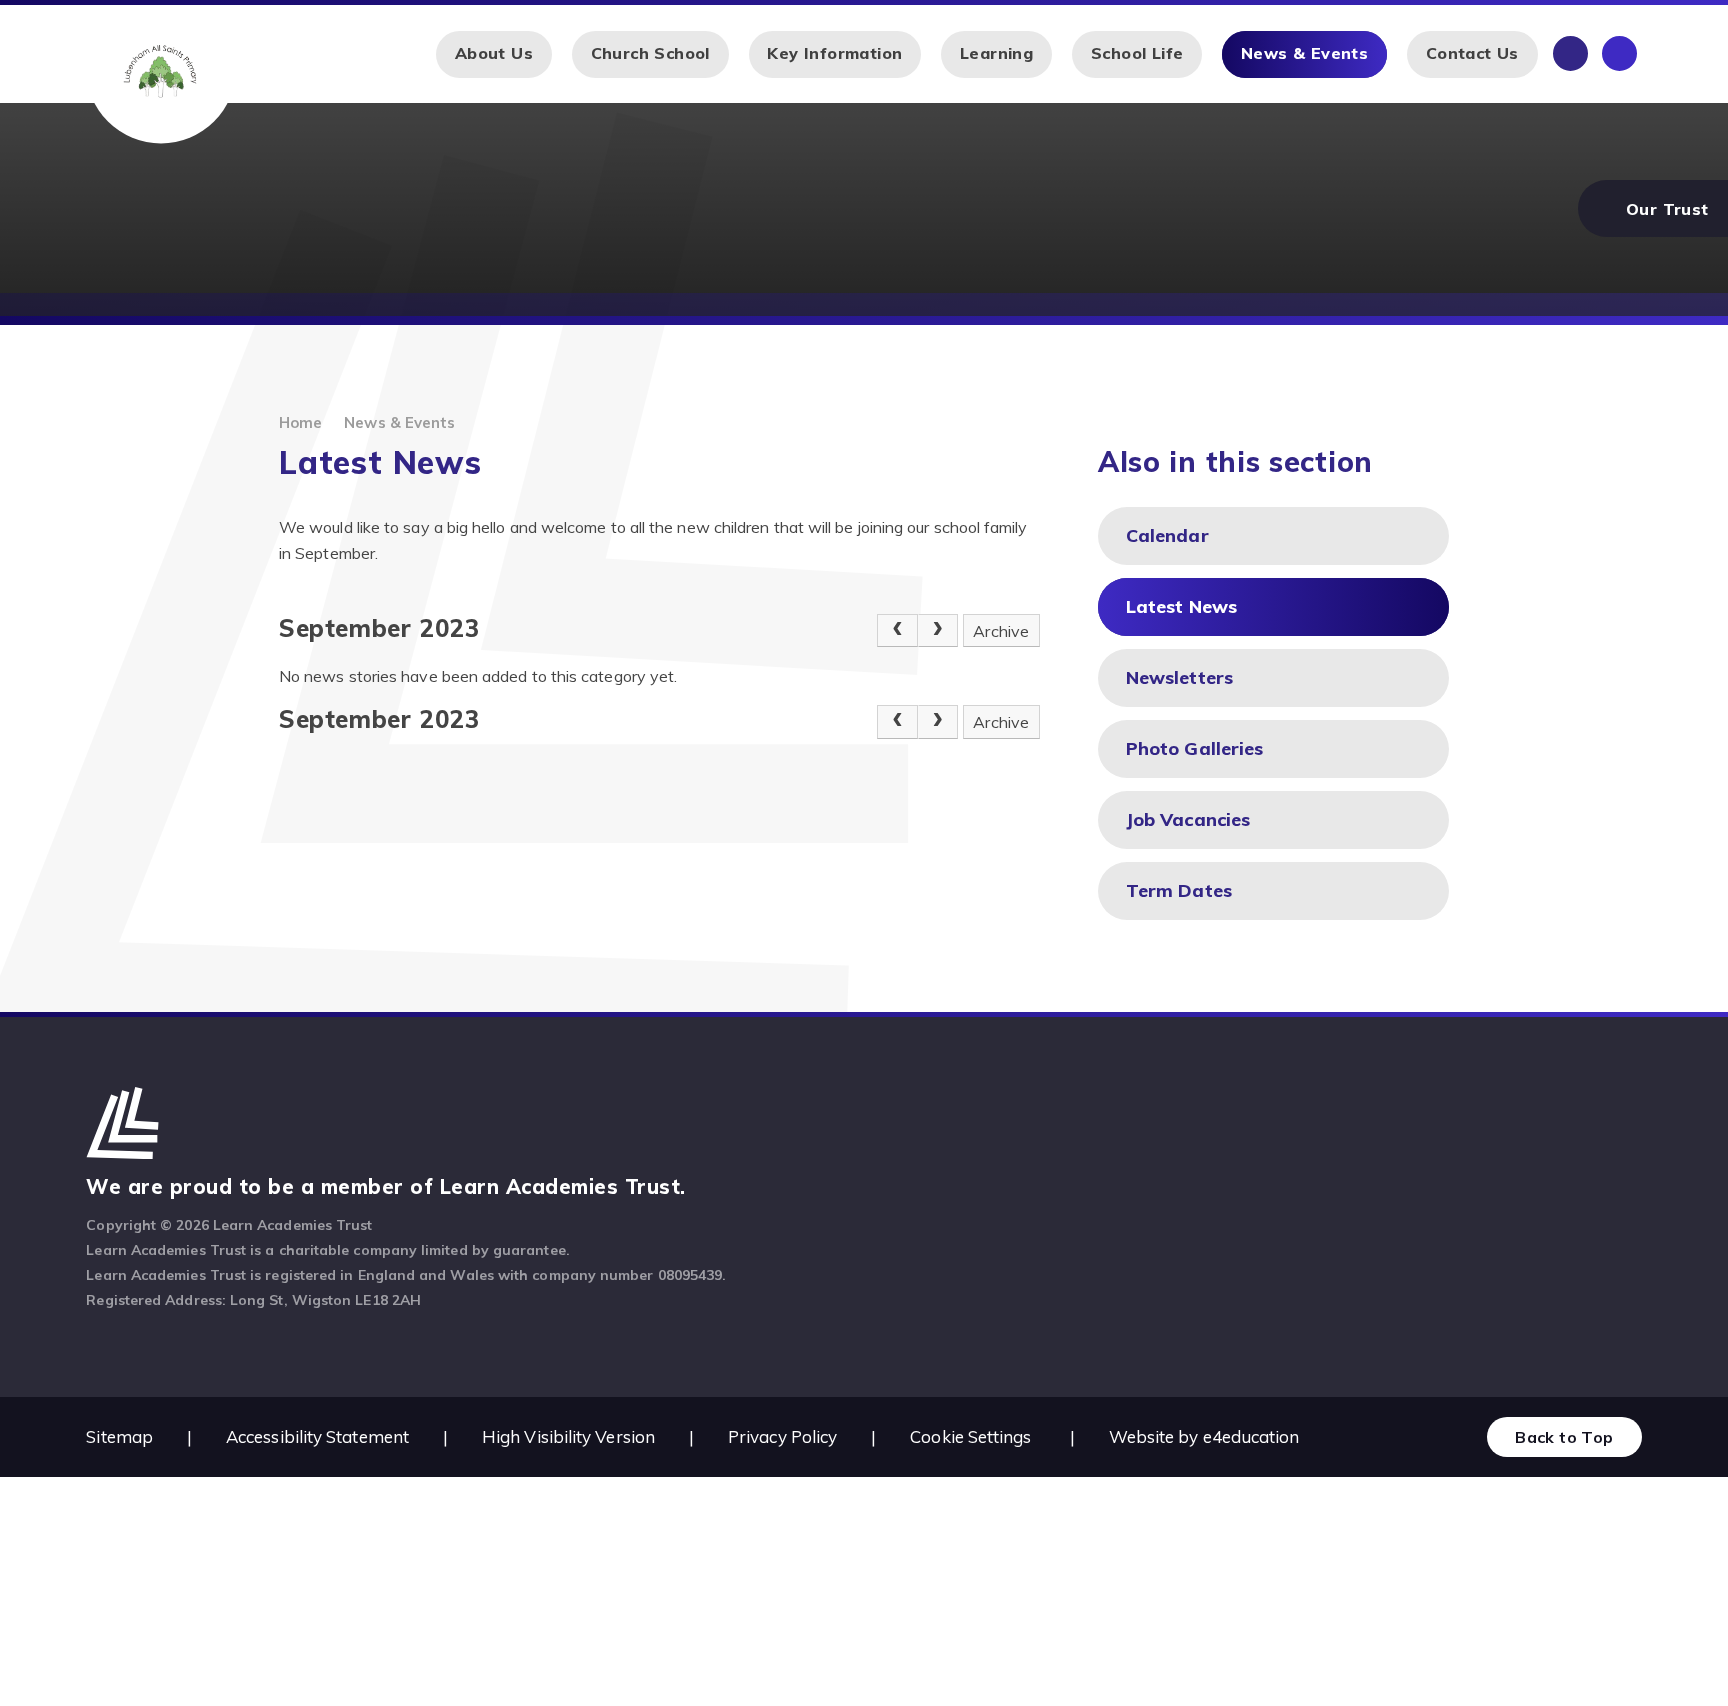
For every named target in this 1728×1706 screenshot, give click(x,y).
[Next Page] (938, 631)
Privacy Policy (782, 1436)
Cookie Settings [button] (970, 1436)
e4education (1251, 1436)
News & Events (399, 422)
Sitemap (119, 1436)
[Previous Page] (897, 631)
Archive (1001, 631)
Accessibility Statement (317, 1436)
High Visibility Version (568, 1436)
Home (300, 422)
